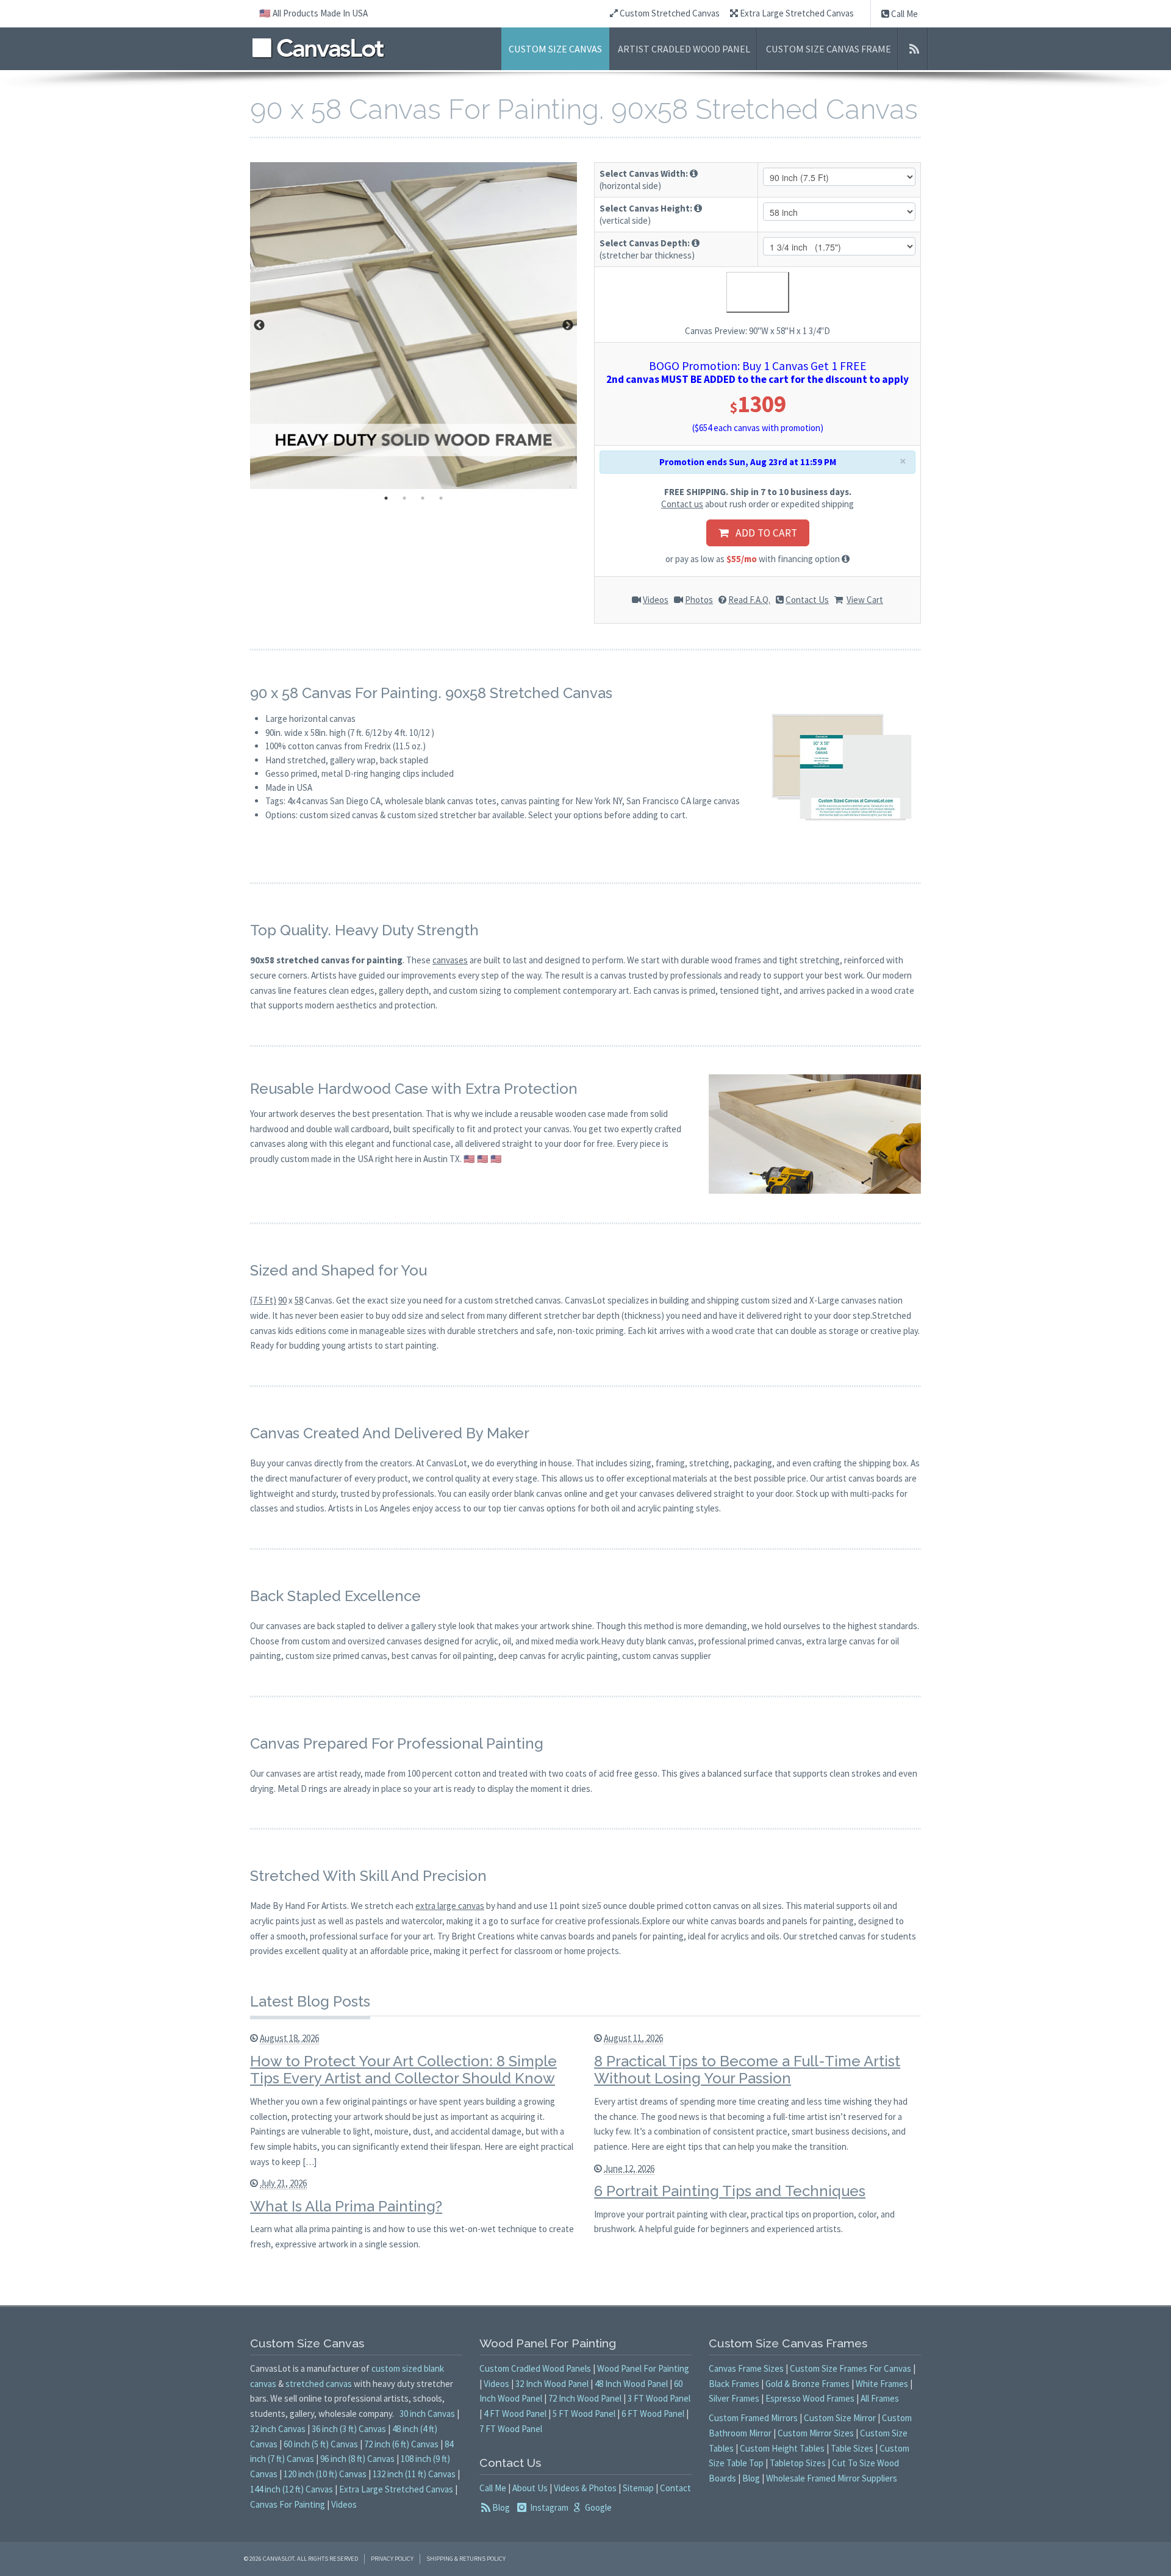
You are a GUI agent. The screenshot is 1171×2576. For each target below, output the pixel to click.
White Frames (882, 2384)
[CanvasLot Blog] (914, 49)
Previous (259, 326)
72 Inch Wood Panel (585, 2398)
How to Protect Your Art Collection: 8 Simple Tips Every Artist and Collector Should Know (403, 2070)
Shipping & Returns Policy (466, 2559)
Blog (501, 2507)
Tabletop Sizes (798, 2463)
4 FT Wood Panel (515, 2414)
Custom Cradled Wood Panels (535, 2368)
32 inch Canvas (278, 2429)
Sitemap (638, 2488)
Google (597, 2507)
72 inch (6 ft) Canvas (401, 2444)
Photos (699, 600)
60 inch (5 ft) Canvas (321, 2444)
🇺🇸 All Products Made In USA (313, 13)
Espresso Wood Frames (810, 2398)
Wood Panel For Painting (643, 2368)
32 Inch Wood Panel (552, 2384)
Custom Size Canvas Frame (829, 49)
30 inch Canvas (427, 2414)
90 (282, 1300)
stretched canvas (319, 2384)
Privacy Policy (392, 2559)
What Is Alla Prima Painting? (346, 2206)
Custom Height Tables (782, 2448)
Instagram (548, 2507)
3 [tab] (423, 498)
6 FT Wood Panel (653, 2414)
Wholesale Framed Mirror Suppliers (832, 2478)
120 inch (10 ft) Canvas (325, 2474)
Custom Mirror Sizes (816, 2433)
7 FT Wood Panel (511, 2429)
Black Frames (734, 2384)
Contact (675, 2488)
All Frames (880, 2398)
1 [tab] (386, 498)
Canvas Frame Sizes (746, 2368)
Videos (656, 600)
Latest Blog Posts (310, 2001)
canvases (450, 960)
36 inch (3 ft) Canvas (349, 2429)
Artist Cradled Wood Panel (684, 49)
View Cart (865, 600)
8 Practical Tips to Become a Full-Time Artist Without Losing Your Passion (747, 2070)
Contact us (682, 504)
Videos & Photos (585, 2488)
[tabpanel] (414, 326)
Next (568, 326)
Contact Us (807, 600)
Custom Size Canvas (555, 49)
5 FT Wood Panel (584, 2414)
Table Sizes (852, 2448)
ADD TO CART (763, 533)
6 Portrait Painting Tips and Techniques (730, 2191)
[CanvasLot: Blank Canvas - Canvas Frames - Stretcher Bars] (318, 48)
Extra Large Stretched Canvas (796, 13)
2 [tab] (404, 498)
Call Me (904, 14)
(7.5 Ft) (263, 1300)
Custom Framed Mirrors (753, 2418)
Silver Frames (734, 2398)
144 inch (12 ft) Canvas (292, 2489)
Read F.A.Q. (749, 600)
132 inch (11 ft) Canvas (414, 2474)
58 (299, 1300)
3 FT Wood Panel (659, 2398)
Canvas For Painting (288, 2504)
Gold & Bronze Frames (808, 2384)
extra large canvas (450, 1906)
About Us (530, 2488)
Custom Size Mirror (840, 2418)
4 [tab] (441, 498)
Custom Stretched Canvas (669, 13)
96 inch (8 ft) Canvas (357, 2459)
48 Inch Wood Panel (631, 2384)
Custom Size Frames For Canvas (850, 2368)
